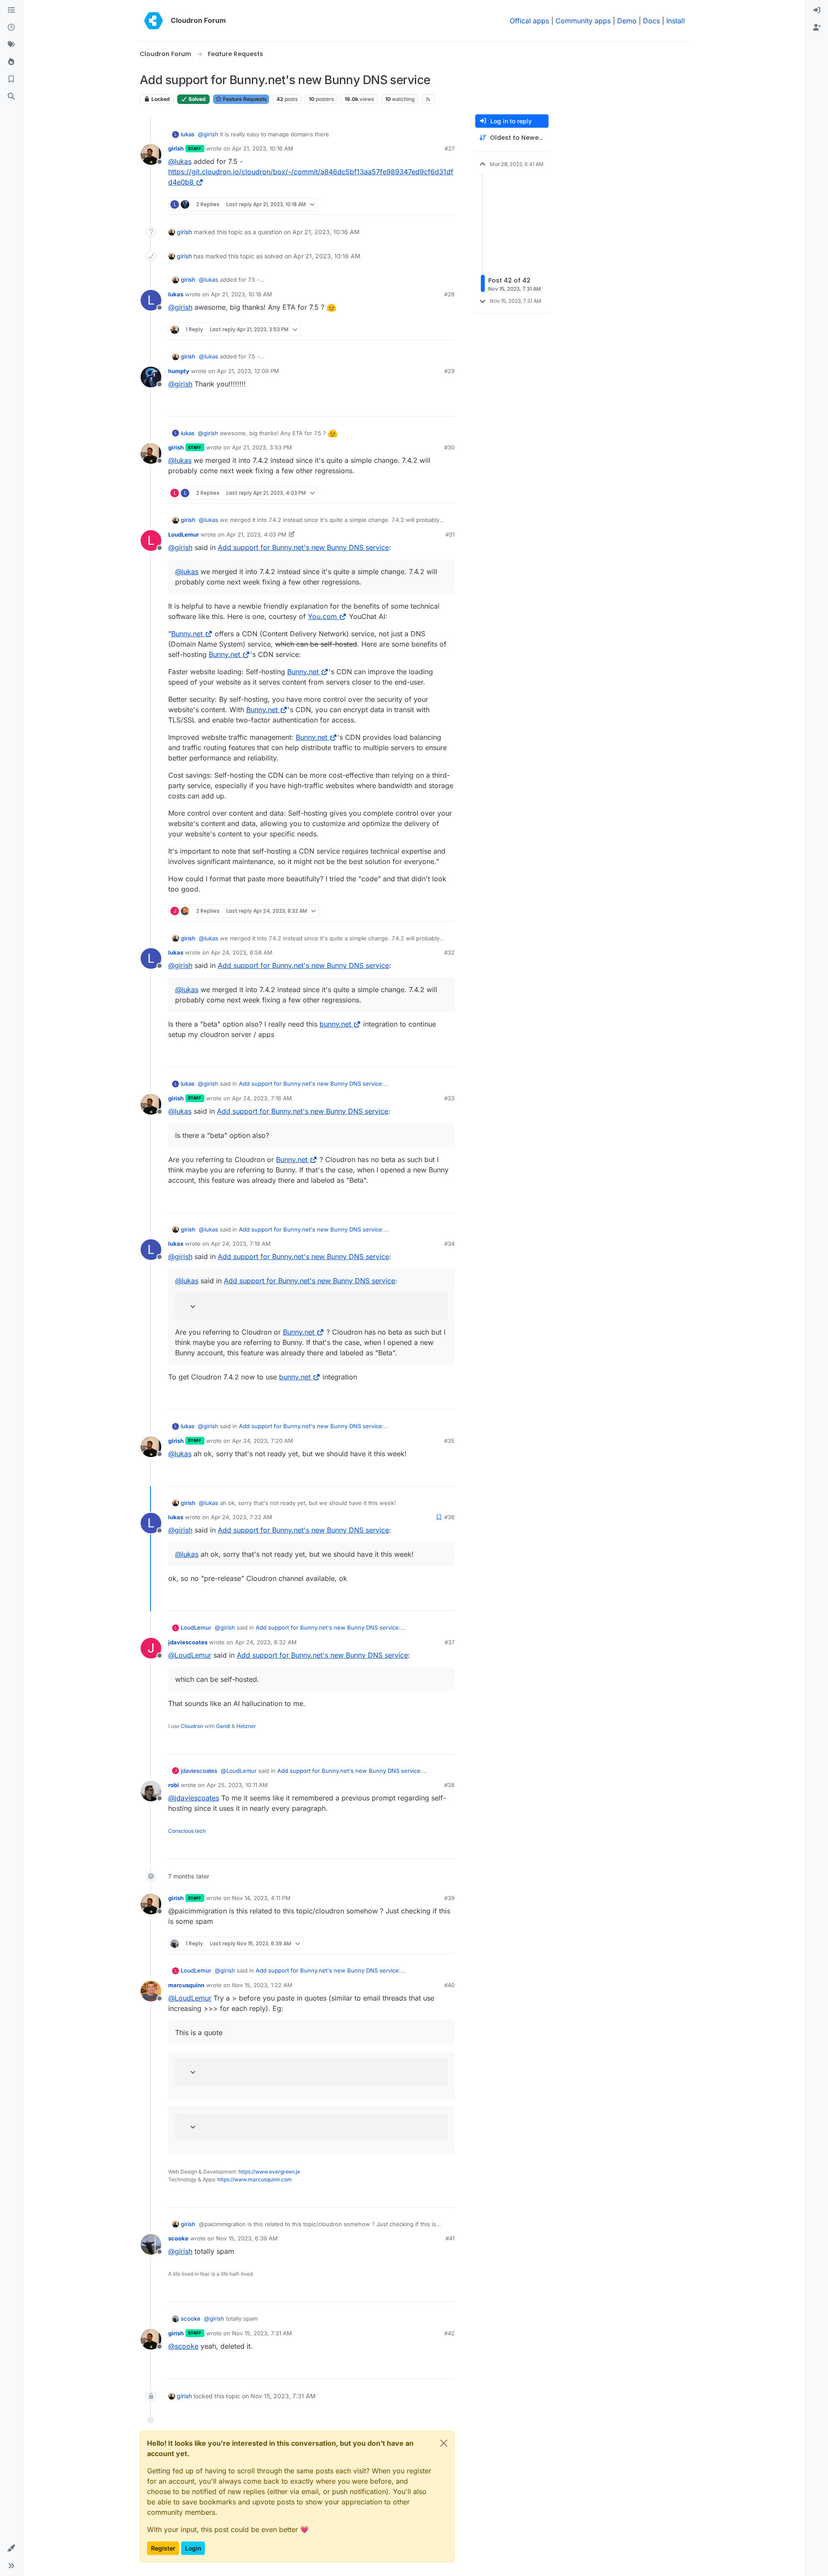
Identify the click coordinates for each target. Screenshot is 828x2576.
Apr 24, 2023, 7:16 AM (262, 1098)
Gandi (223, 1726)
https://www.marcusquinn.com (255, 2179)
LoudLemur (183, 534)
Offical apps (529, 21)
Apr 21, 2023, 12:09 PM (248, 371)
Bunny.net (187, 634)
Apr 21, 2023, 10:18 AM (241, 294)
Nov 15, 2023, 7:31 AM (262, 2333)
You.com (322, 616)
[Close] (444, 2443)
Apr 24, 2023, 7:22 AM (241, 1517)
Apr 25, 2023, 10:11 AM (237, 1785)
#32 (449, 952)
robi (174, 1785)
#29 (449, 371)
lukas (188, 134)
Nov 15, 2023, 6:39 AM (247, 2238)
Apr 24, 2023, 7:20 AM (263, 1441)
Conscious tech (187, 1831)
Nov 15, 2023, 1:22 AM (262, 1985)
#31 (450, 534)
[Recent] (11, 28)
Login (193, 2548)
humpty (179, 371)
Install (676, 21)
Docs (651, 21)
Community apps (583, 21)
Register (163, 2548)
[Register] (817, 28)
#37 (450, 1642)
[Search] (11, 97)
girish (176, 148)
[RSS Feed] (428, 99)
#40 (449, 1985)
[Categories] (11, 10)
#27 (450, 148)
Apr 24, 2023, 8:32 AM (266, 1642)
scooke (178, 2238)
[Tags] (11, 45)
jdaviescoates (188, 1642)
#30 (449, 447)
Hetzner (246, 1726)
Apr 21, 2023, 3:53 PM (262, 447)
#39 (449, 1898)
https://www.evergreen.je (269, 2172)
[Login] (817, 10)
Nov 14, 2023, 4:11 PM (261, 1898)
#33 (449, 1098)
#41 (450, 2238)
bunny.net (335, 1024)
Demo (627, 21)
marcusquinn (186, 1985)
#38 (449, 1785)
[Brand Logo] (154, 21)
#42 (449, 2333)
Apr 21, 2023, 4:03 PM (256, 534)
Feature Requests (244, 99)
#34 (449, 1244)
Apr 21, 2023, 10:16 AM (263, 148)
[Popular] (11, 62)
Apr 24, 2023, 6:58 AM (242, 952)
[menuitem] (817, 10)
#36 (449, 1517)
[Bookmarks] (11, 79)
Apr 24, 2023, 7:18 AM (241, 1244)
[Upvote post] (434, 204)
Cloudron (192, 1726)
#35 (449, 1441)
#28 (449, 294)
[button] (11, 2548)
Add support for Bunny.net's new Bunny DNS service (303, 547)
